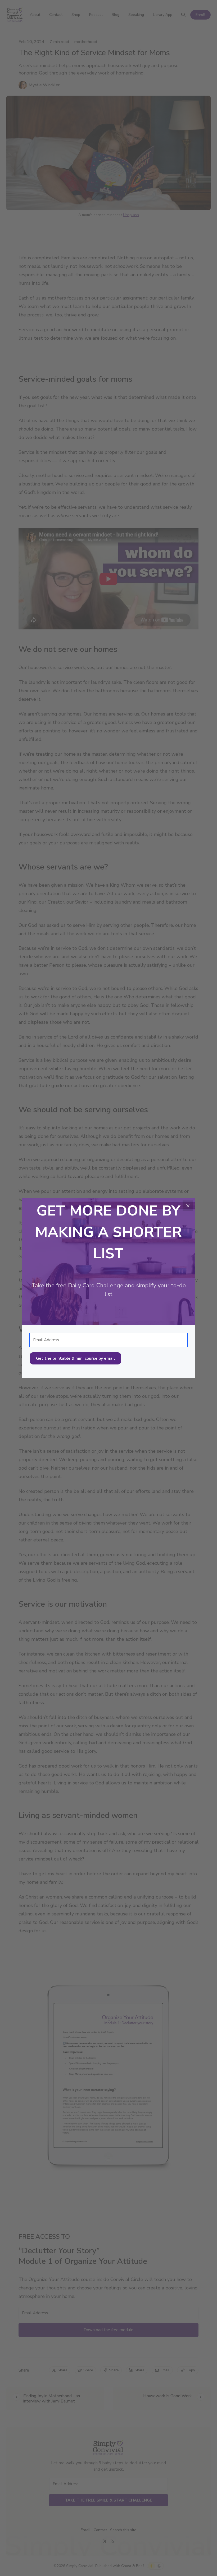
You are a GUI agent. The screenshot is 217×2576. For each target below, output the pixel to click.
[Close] (188, 1206)
